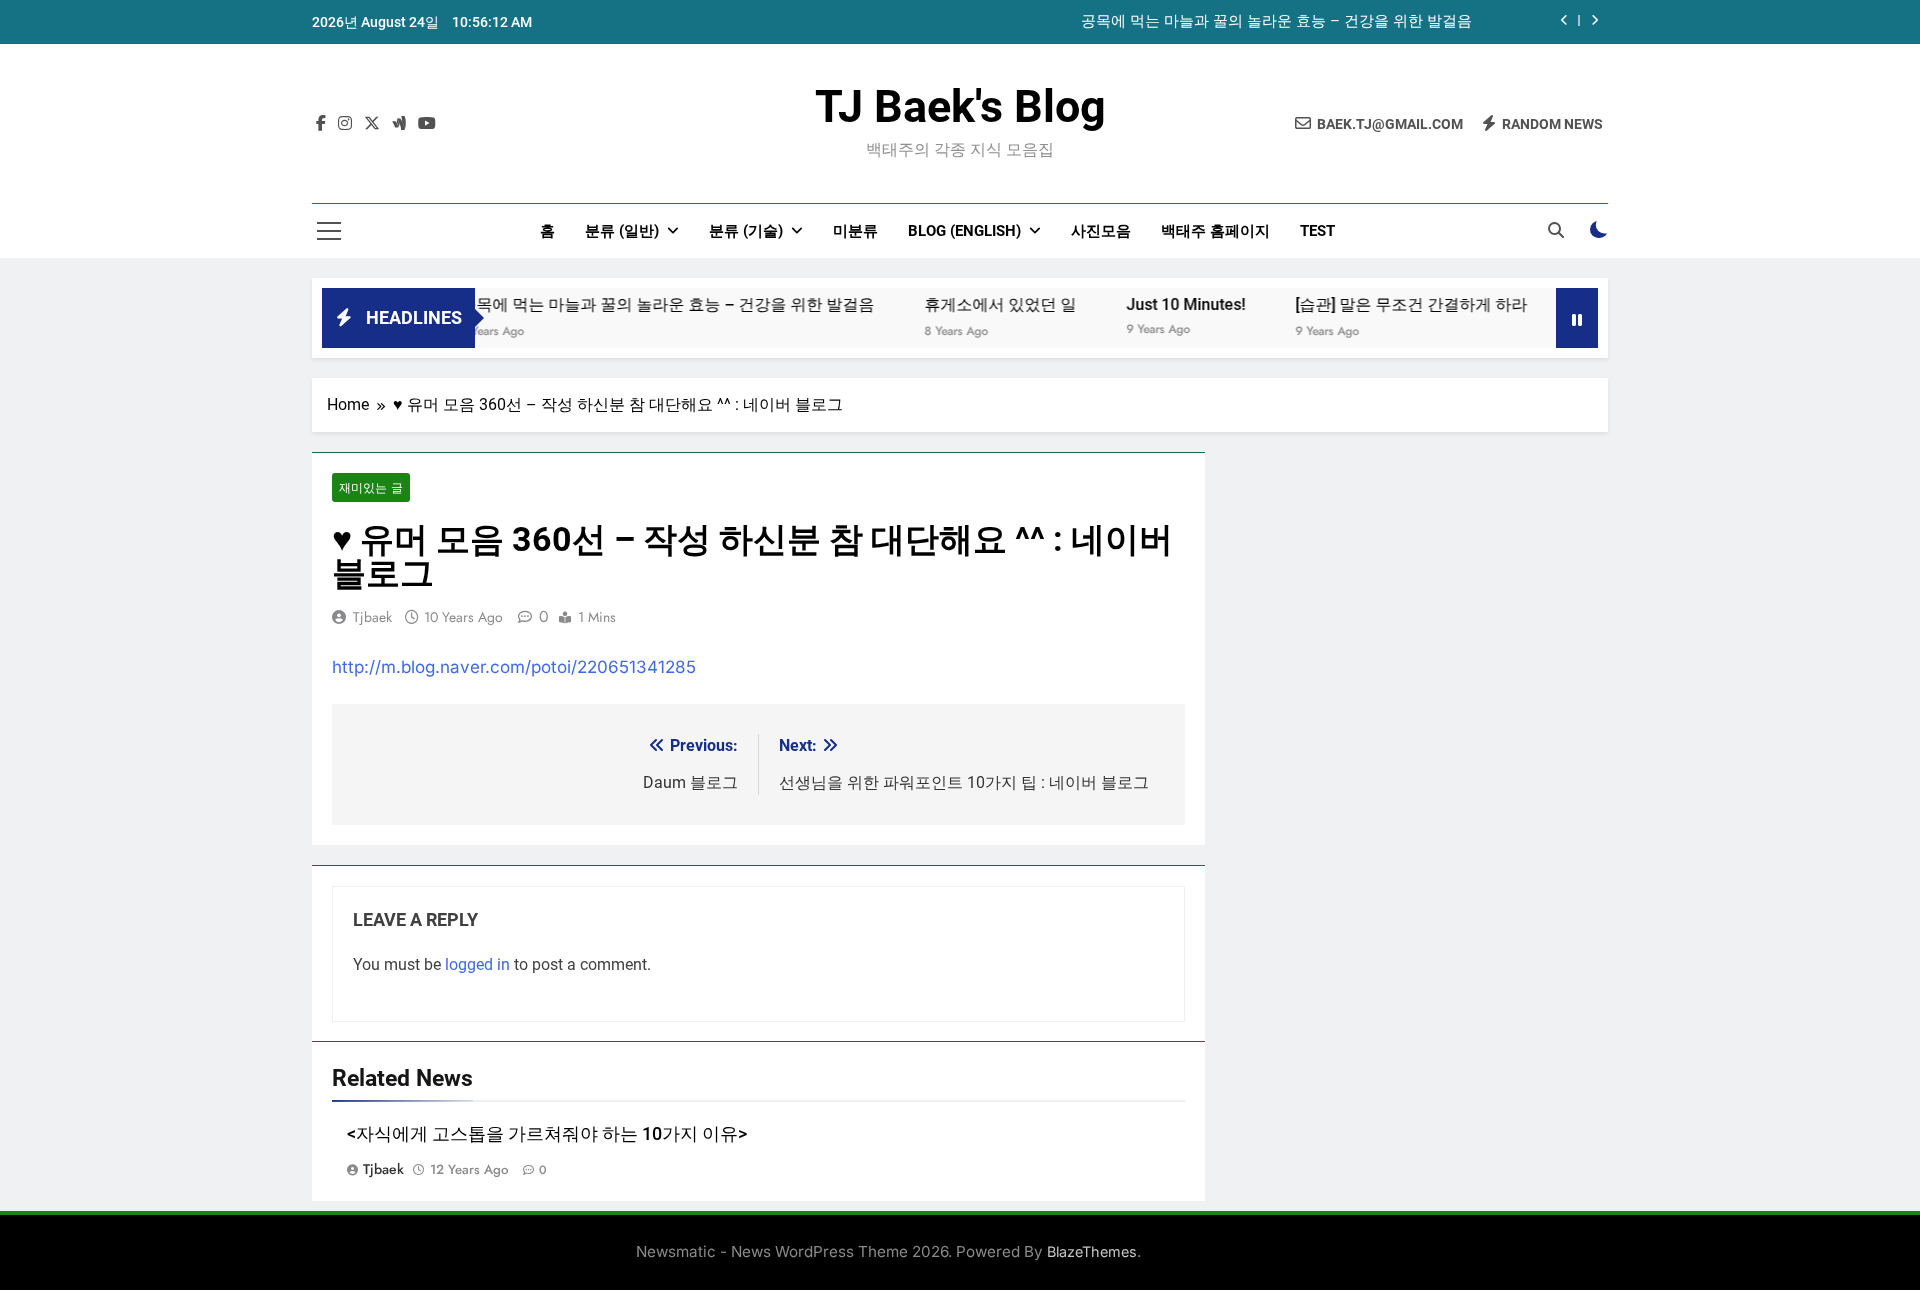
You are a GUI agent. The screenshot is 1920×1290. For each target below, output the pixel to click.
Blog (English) (964, 231)
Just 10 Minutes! (1158, 304)
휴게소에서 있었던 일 (973, 304)
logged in (477, 964)
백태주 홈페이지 (1215, 231)
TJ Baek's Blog (960, 106)
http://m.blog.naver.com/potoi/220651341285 (514, 667)
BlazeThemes (1092, 1251)
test (1317, 231)
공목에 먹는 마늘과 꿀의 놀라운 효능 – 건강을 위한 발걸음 (1276, 22)
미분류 (855, 231)
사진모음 (1101, 231)
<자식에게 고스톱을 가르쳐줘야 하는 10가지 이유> (547, 1134)
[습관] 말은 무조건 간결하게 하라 (1384, 304)
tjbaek (372, 617)
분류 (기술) (746, 231)
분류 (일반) (622, 231)
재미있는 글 (371, 487)
